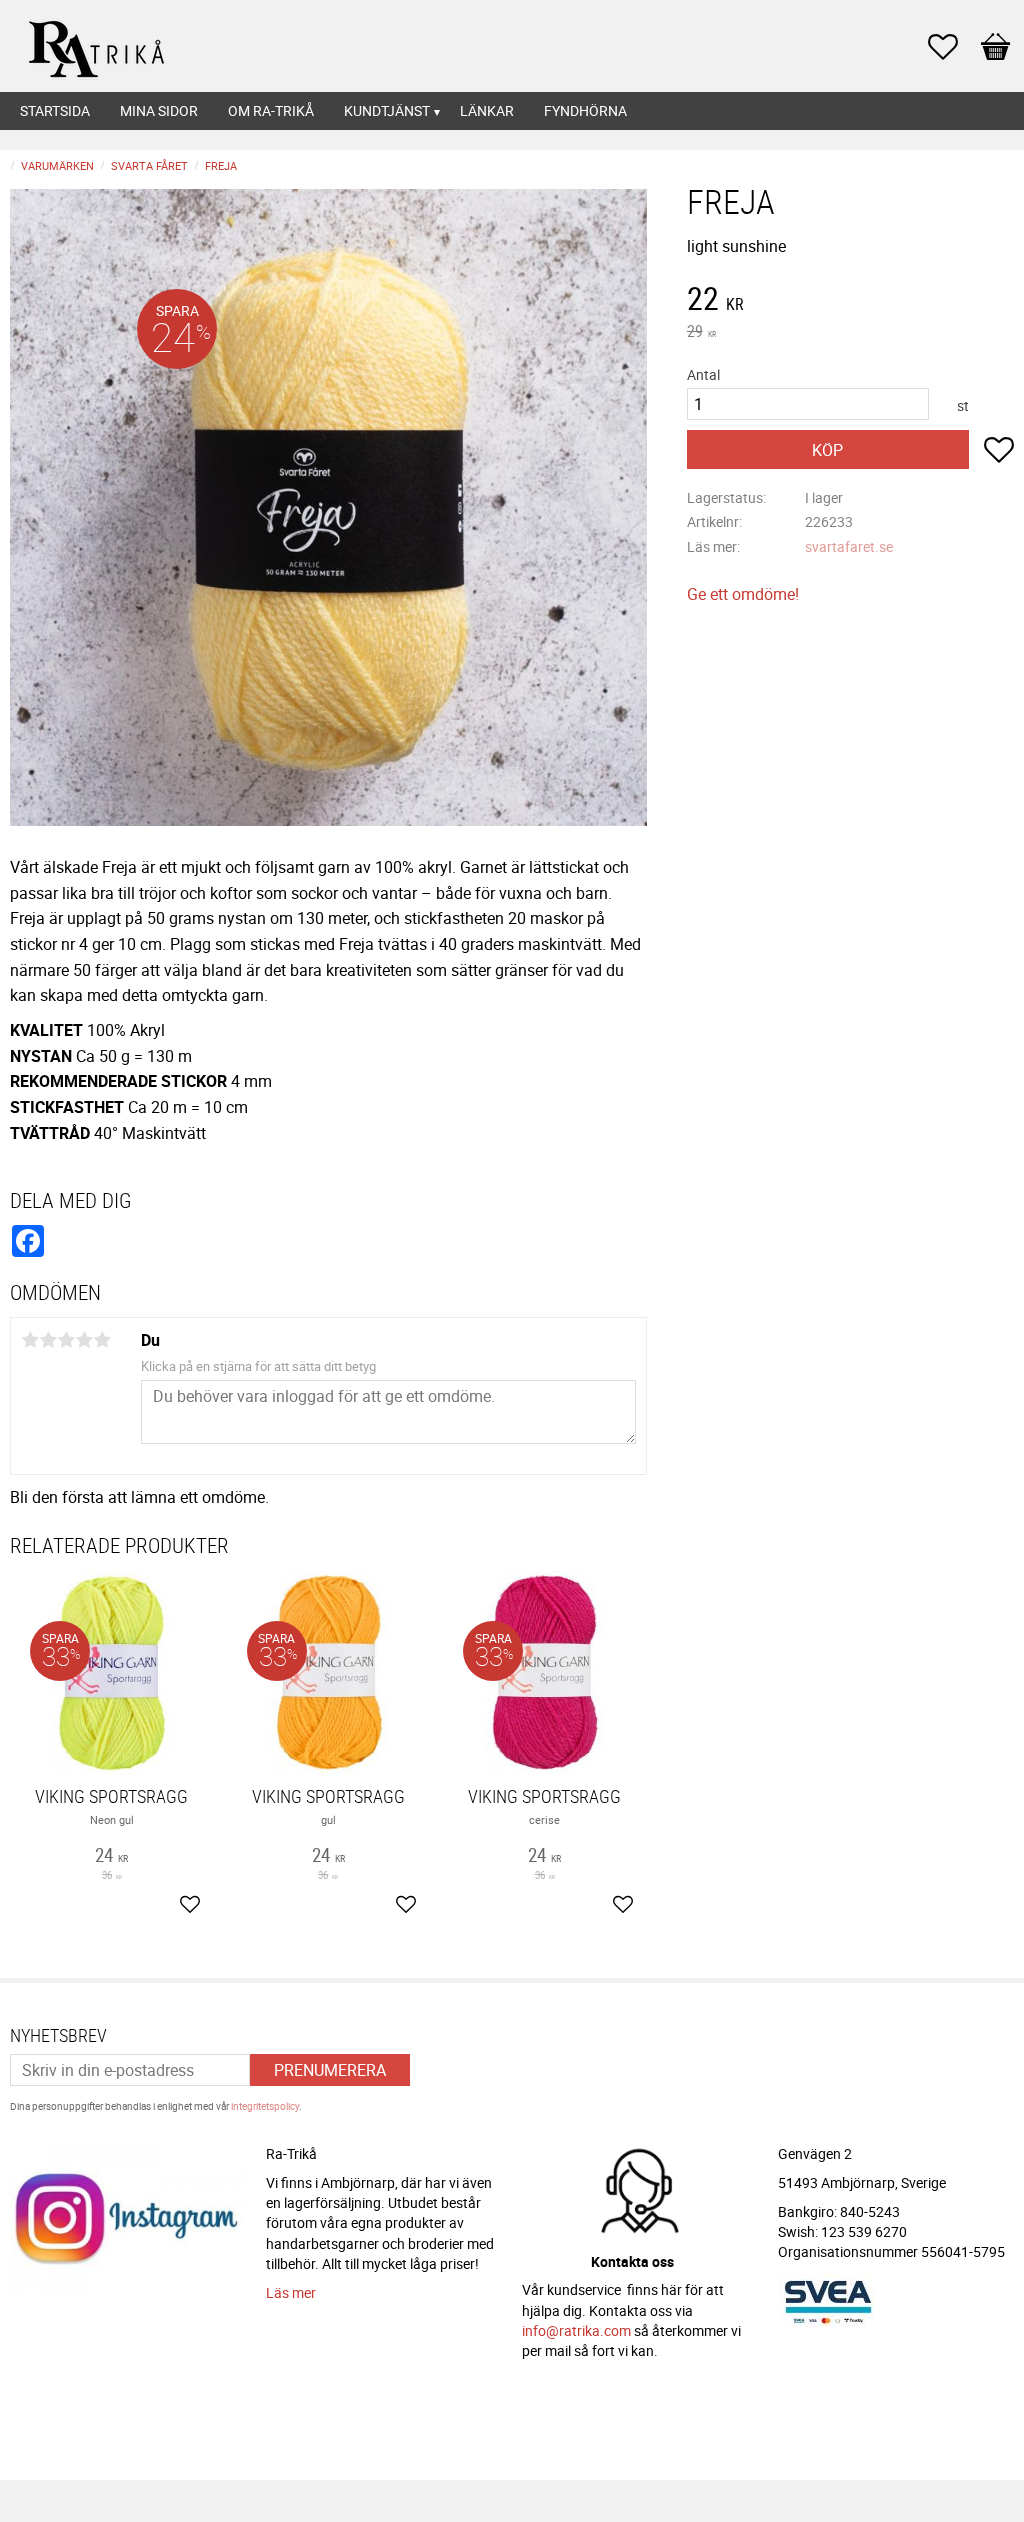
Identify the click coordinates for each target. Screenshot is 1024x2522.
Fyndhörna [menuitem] (585, 110)
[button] (953, 47)
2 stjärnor (48, 1340)
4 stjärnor (84, 1340)
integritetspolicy (265, 2106)
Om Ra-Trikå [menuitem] (271, 110)
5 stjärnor (102, 1340)
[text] (850, 301)
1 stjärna (30, 1340)
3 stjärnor (66, 1340)
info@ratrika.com (576, 2330)
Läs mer (291, 2292)
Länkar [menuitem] (487, 110)
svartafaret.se (849, 546)
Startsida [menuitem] (55, 110)
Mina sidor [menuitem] (159, 110)
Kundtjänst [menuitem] (387, 110)
